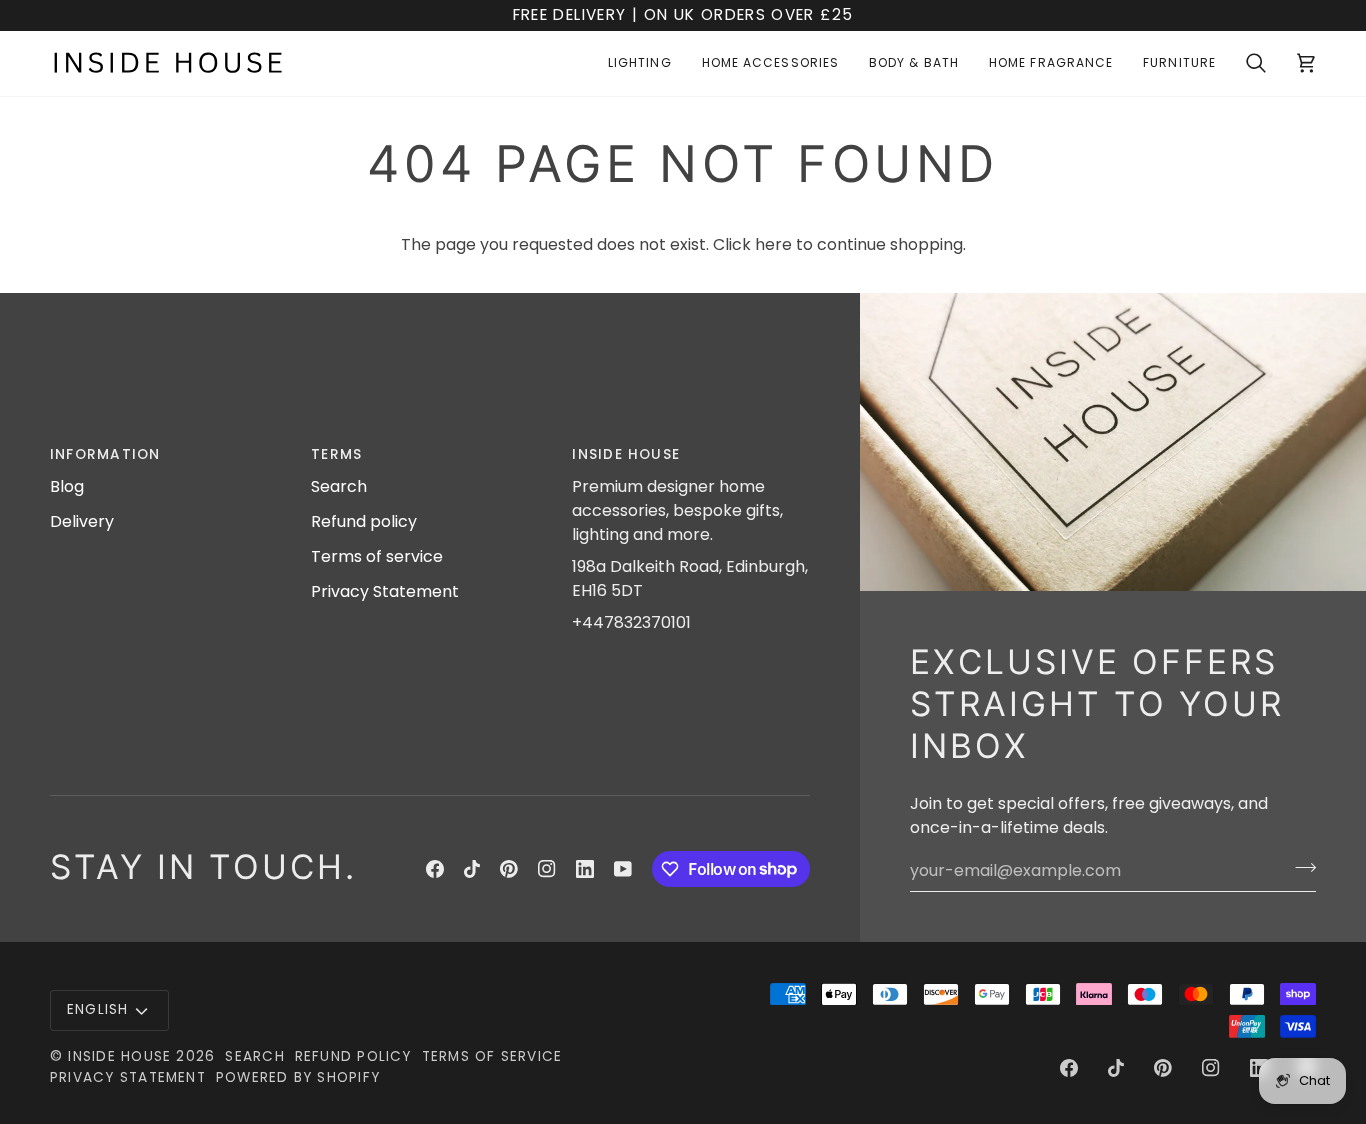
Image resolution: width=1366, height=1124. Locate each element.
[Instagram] (547, 869)
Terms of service (377, 556)
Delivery (82, 521)
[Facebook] (435, 869)
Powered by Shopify (298, 1077)
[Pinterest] (509, 869)
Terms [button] (336, 454)
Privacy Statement (385, 591)
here (773, 244)
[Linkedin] (585, 869)
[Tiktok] (472, 869)
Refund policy (364, 521)
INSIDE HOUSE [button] (626, 454)
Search (339, 486)
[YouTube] (623, 869)
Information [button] (105, 454)
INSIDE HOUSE (119, 1056)
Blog (67, 486)
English (98, 1009)
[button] (640, 63)
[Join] (1299, 868)
